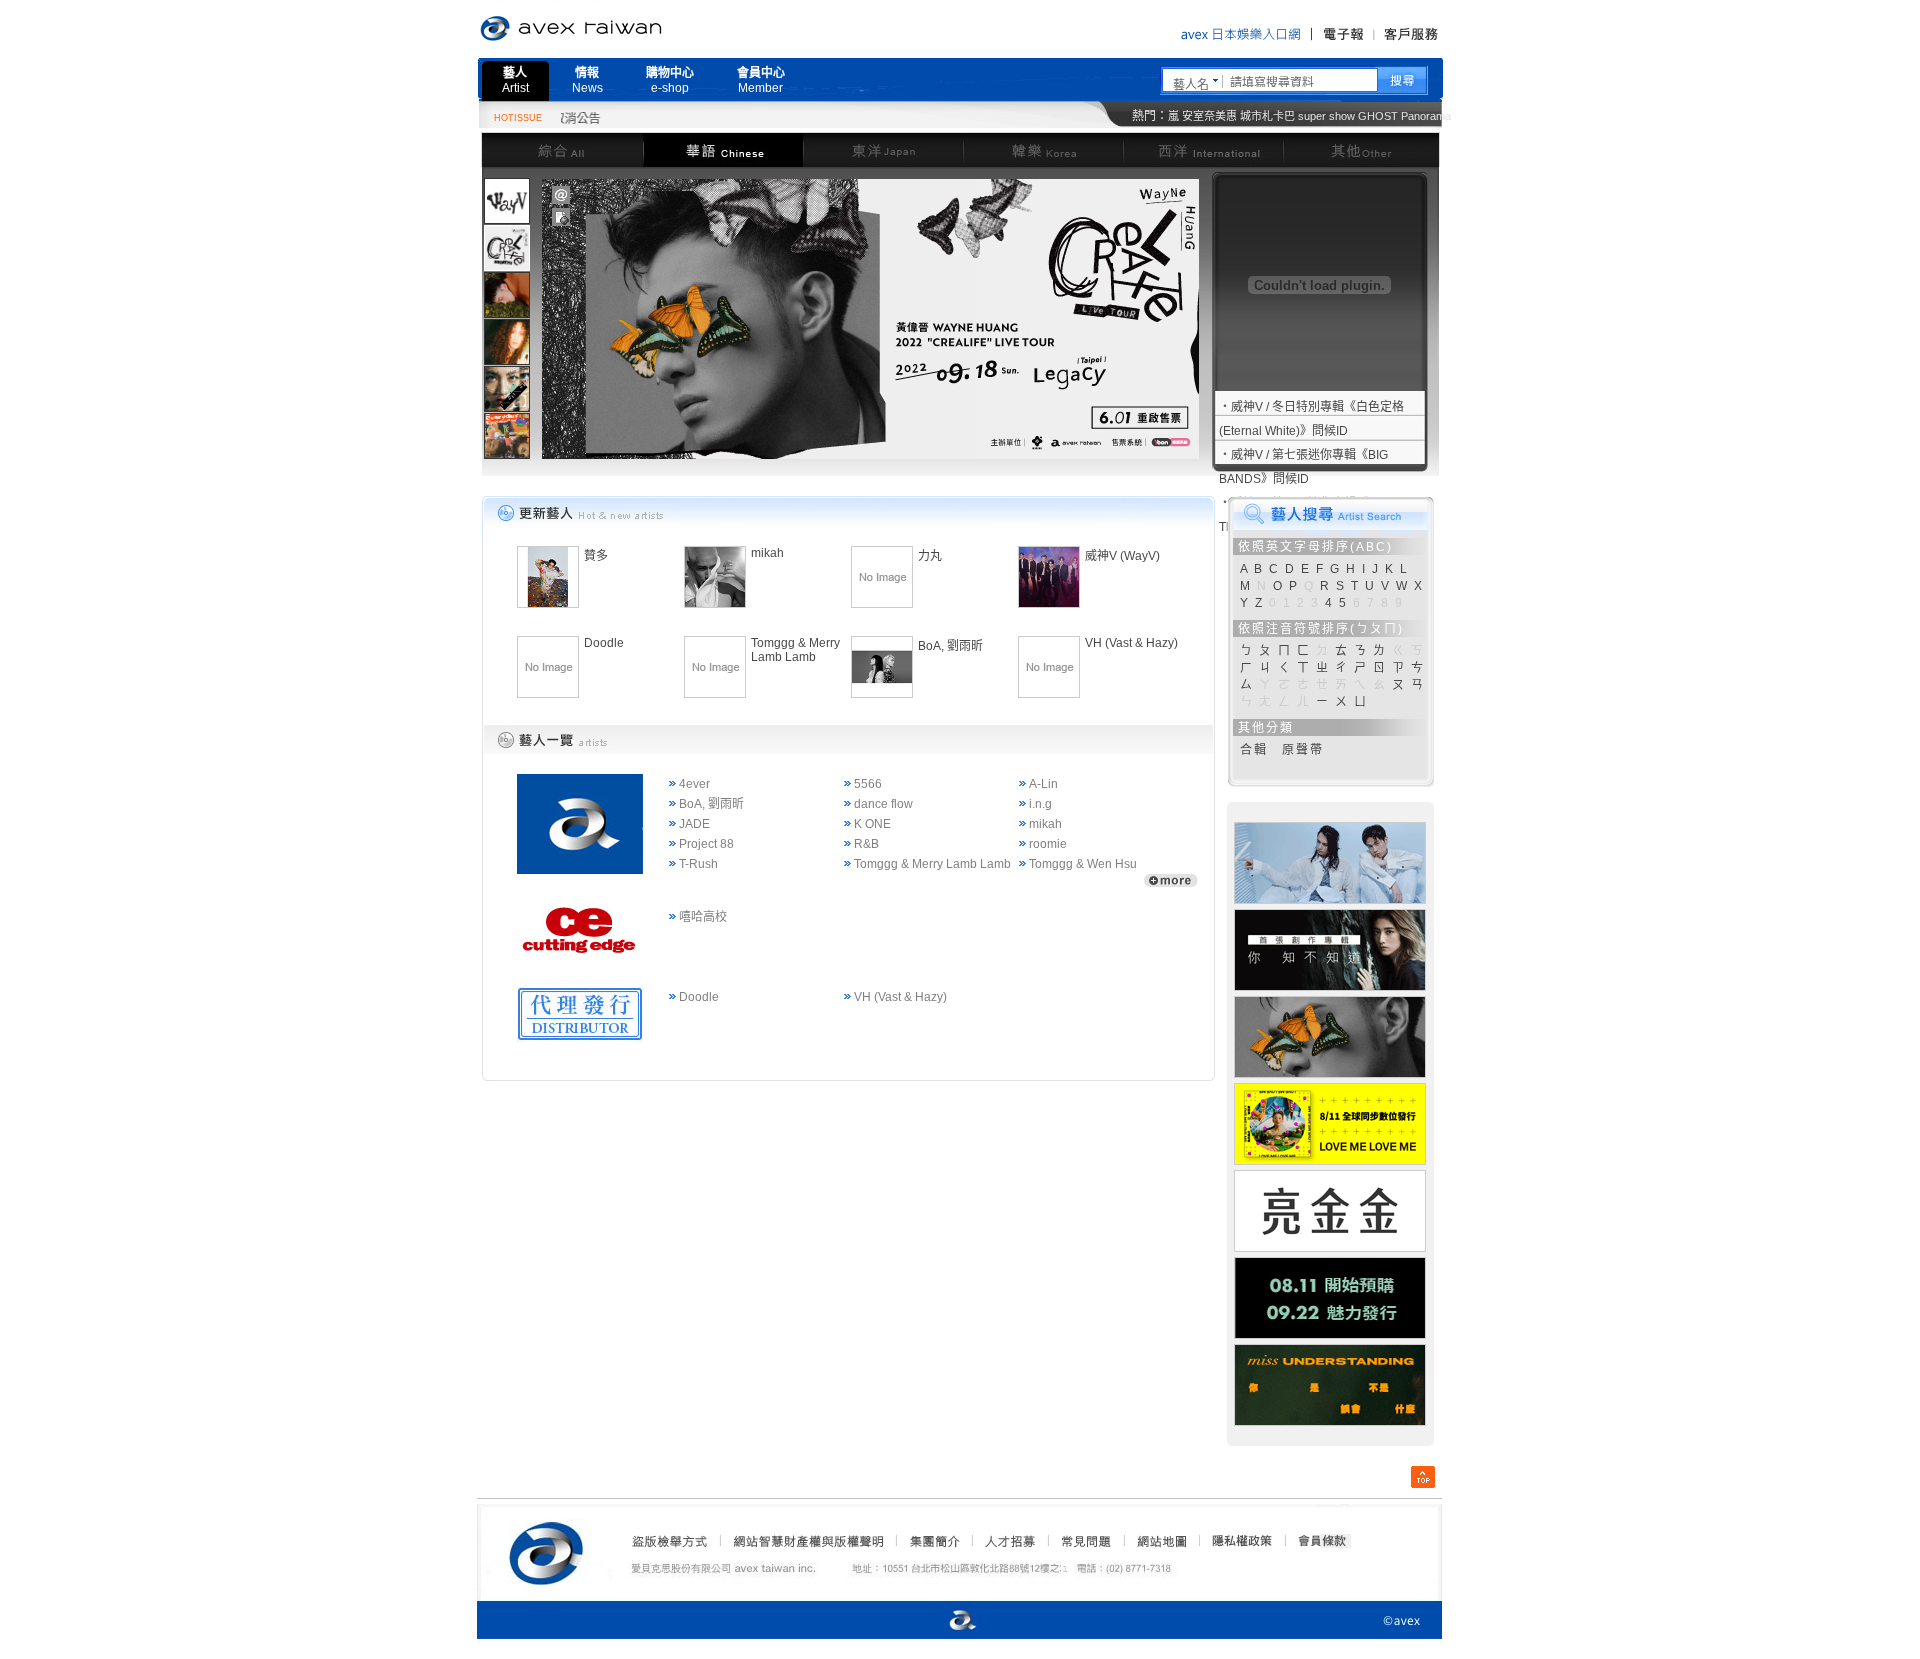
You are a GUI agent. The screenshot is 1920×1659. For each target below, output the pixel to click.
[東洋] (883, 149)
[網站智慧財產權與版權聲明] (807, 1541)
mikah (767, 553)
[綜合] (562, 149)
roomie (1048, 844)
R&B (866, 844)
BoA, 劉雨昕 (950, 646)
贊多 (596, 556)
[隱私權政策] (1236, 1541)
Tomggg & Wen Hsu (1083, 864)
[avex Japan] (942, 1621)
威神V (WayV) (1122, 556)
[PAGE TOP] (1423, 1477)
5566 (868, 784)
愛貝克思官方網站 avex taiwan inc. (627, 29)
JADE (694, 824)
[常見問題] (1085, 1541)
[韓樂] (1043, 149)
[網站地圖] (1161, 1541)
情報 (587, 80)
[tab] (507, 200)
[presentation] (507, 201)
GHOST (1378, 116)
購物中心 (670, 80)
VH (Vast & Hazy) (1131, 643)
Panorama (1426, 116)
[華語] (723, 149)
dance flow (883, 804)
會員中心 (761, 80)
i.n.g (1040, 804)
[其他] (1361, 149)
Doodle (604, 643)
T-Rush (698, 864)
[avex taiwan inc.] (551, 1550)
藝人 (515, 80)
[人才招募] (1010, 1541)
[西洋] (1203, 149)
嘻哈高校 (703, 917)
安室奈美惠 (1209, 116)
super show (1326, 116)
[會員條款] (1323, 1541)
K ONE (872, 824)
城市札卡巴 (1267, 116)
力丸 (930, 556)
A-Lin (1043, 784)
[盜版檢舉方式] (670, 1541)
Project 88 (706, 844)
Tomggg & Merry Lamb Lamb (795, 650)
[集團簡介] (933, 1541)
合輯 (1254, 750)
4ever (694, 784)
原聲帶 (1303, 750)
